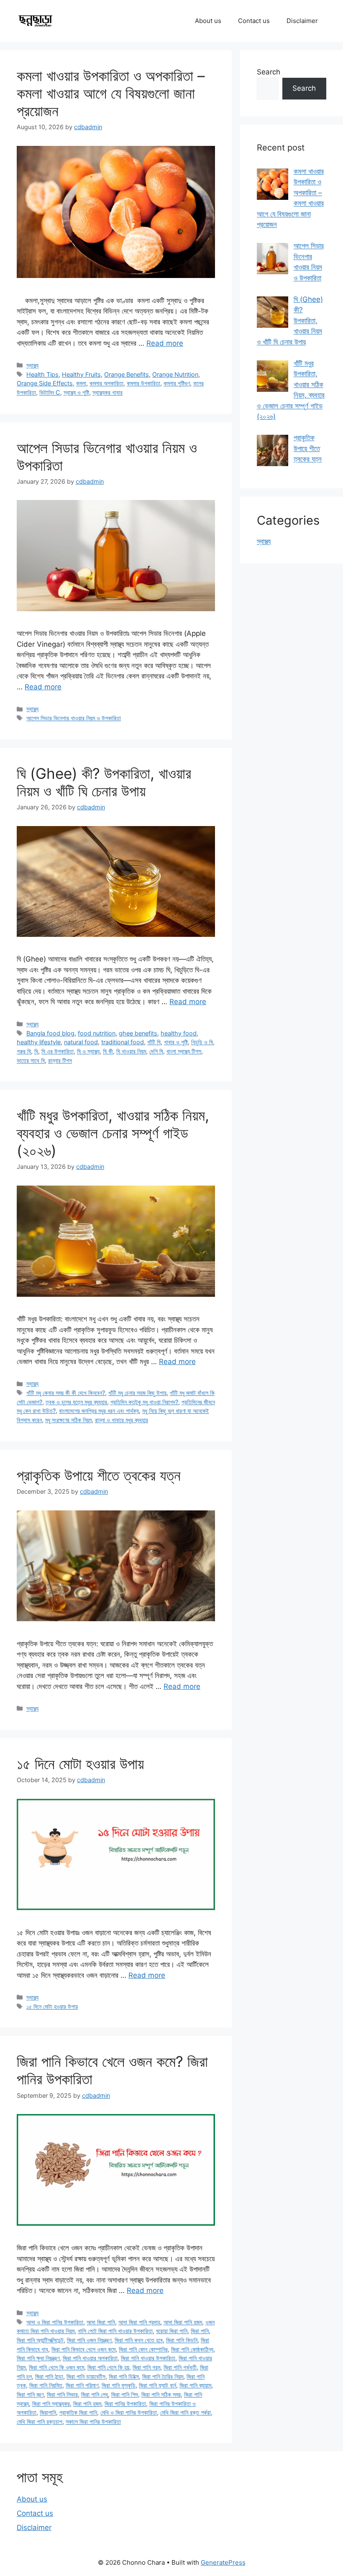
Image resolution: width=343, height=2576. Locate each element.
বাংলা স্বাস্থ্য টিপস (184, 1051)
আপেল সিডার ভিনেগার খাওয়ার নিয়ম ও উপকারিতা (74, 718)
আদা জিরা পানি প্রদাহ (139, 2322)
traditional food (123, 1042)
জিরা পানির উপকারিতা (125, 2404)
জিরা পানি (200, 2331)
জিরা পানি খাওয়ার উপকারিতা (148, 2358)
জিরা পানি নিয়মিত (46, 2385)
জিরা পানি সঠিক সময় (161, 2394)
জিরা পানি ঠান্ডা (49, 2376)
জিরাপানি (48, 2412)
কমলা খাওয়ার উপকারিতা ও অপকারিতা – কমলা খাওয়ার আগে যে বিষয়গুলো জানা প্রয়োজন (111, 93)
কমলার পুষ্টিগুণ (177, 383)
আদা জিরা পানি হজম (183, 2322)
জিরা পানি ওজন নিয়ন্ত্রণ (89, 2340)
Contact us (254, 21)
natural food (81, 1042)
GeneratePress (223, 2562)
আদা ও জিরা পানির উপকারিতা (55, 2322)
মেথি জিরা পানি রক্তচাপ (40, 2422)
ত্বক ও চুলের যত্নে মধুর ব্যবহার (76, 1402)
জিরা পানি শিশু (125, 2394)
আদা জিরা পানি (101, 2322)
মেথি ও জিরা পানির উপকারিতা (129, 2412)
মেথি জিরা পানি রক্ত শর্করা (186, 2412)
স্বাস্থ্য (32, 365)
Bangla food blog (50, 1033)
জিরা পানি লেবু (95, 2394)
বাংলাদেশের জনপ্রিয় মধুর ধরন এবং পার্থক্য (99, 1411)
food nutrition (97, 1033)
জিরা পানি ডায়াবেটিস (86, 2376)
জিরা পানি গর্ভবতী (180, 2367)
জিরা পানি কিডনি (182, 2340)
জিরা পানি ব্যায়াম (195, 2385)
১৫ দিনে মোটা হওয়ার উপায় (80, 1764)
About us (208, 21)
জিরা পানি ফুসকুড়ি (119, 2385)
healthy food (179, 1033)
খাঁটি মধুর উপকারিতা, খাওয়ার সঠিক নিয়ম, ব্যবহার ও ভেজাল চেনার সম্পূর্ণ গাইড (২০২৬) (113, 1133)
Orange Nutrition (175, 374)
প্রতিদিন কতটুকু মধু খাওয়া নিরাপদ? (144, 1402)
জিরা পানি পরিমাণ (82, 2385)
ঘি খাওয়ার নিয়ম (131, 1051)
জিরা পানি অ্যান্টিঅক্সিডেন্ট (40, 2340)
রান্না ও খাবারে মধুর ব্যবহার (122, 1420)
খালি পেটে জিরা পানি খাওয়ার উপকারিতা (115, 2331)
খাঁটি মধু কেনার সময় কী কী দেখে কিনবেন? (66, 1393)
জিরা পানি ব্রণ (30, 2394)
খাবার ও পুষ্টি (176, 1042)
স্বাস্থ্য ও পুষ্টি (76, 392)
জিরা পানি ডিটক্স (124, 2376)
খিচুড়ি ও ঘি (202, 1042)
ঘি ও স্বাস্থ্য (88, 1051)
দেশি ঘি (156, 1051)
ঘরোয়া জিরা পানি (172, 2331)
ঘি (36, 1051)
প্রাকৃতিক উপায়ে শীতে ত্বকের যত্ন (99, 1475)
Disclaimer (302, 21)
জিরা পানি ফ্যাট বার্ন (157, 2385)
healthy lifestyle (39, 1042)
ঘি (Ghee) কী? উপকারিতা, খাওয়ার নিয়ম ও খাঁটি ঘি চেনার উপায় (104, 782)
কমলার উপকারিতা (143, 383)
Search (269, 72)
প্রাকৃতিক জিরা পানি (78, 2412)
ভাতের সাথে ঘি (31, 1060)
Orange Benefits (127, 374)
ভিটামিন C (50, 392)
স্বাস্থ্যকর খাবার (108, 392)
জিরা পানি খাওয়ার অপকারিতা (90, 2358)
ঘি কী (108, 1051)
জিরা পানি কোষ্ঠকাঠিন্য (192, 2349)
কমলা (81, 383)
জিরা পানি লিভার (62, 2394)
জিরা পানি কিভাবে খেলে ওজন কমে (83, 2349)
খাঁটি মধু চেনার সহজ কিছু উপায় (137, 1393)
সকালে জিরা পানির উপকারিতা (93, 2422)
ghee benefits (138, 1033)
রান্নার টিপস (60, 1060)
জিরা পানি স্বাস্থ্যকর (51, 2404)
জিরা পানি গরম (146, 2367)
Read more (165, 343)
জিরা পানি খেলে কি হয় (108, 2367)
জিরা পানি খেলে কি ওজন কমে (56, 2367)
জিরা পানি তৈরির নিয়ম (163, 2376)
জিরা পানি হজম (87, 2404)
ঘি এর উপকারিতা (58, 1051)
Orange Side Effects (45, 383)
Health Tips (42, 374)
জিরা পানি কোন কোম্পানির (143, 2349)
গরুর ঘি (24, 1051)
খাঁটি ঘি (154, 1042)
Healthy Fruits (81, 374)
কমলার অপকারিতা (106, 383)
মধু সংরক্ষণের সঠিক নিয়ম (68, 1420)
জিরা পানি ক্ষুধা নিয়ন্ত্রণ (38, 2358)
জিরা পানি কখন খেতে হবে (139, 2340)
